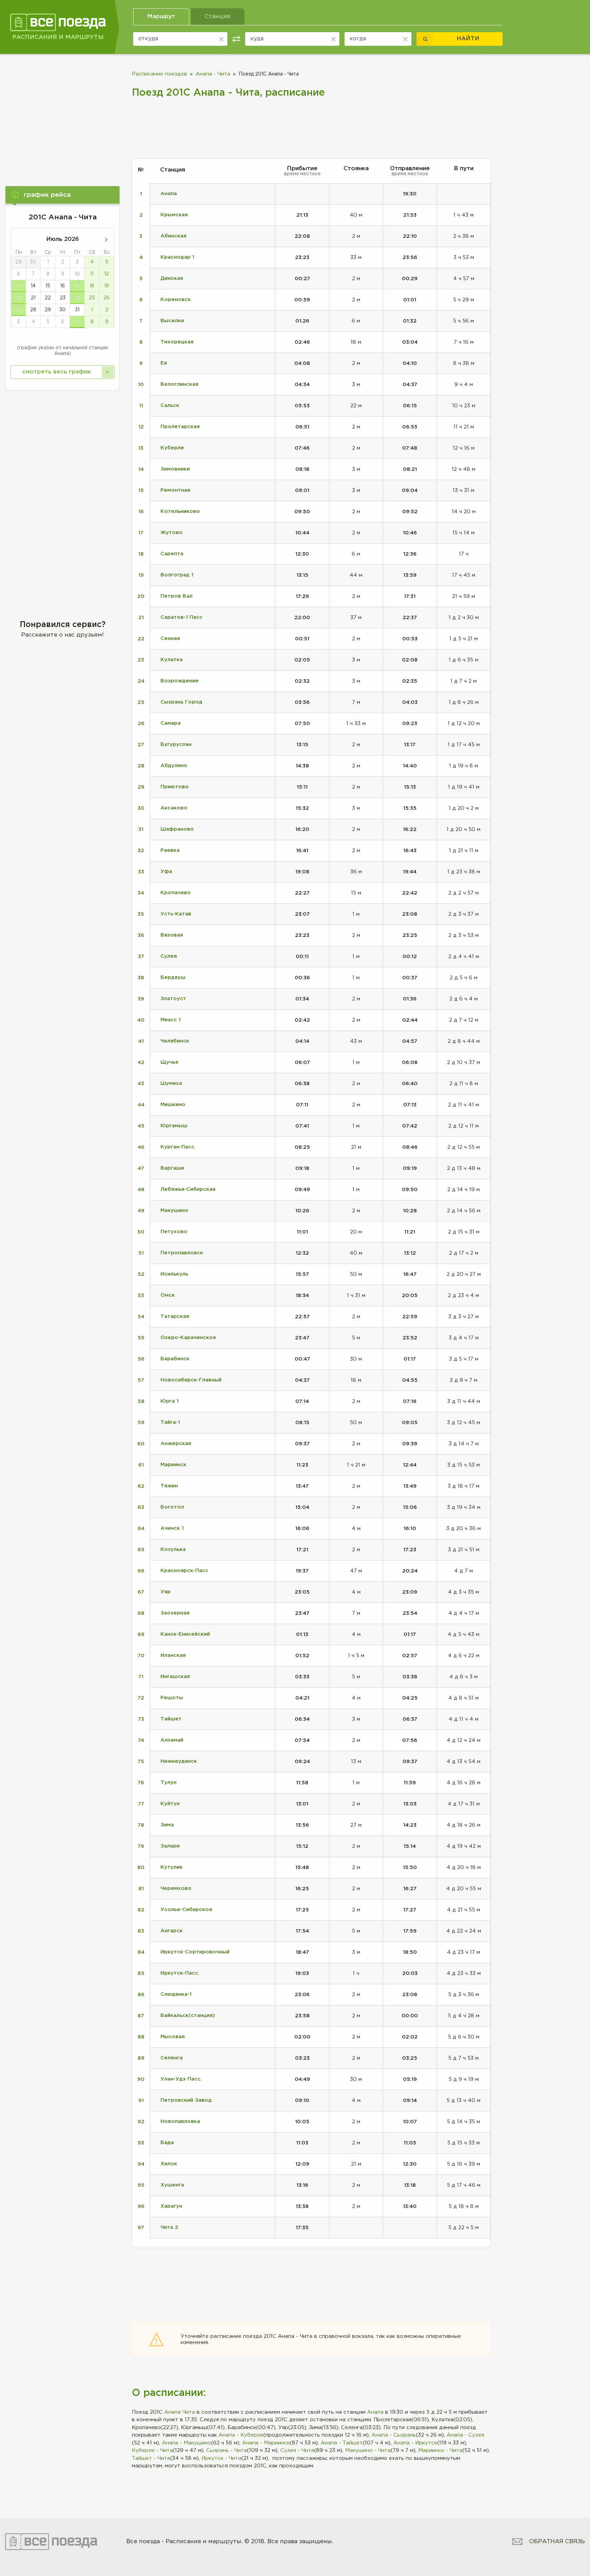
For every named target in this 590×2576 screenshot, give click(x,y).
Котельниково (180, 511)
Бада (167, 2143)
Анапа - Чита (213, 74)
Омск (168, 1295)
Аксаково (174, 808)
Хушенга (172, 2185)
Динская (172, 278)
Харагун (171, 2206)
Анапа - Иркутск (415, 2443)
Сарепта (172, 554)
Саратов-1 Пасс (181, 617)
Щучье (170, 1062)
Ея (164, 363)
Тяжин (169, 1486)
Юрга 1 (170, 1401)
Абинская (173, 236)
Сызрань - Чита (227, 2450)
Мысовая (173, 2037)
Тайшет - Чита (151, 2458)
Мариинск (173, 1465)
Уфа (166, 871)
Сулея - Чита (297, 2450)
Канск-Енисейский (185, 1634)
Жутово (172, 533)
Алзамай (172, 1740)
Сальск (170, 405)
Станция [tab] (218, 17)
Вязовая (172, 935)
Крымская (174, 215)
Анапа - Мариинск (266, 2443)
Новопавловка (180, 2121)
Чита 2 (169, 2227)
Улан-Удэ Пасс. (181, 2079)
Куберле (172, 448)
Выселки (172, 321)
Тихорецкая (177, 342)
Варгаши (172, 1168)
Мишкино (173, 1105)
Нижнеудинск (179, 1761)
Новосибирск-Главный (191, 1380)
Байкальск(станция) (188, 2015)
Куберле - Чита (152, 2450)
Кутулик (172, 1867)
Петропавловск (182, 1253)
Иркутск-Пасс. (180, 1973)
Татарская (175, 1316)
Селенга (172, 2058)
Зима (167, 1825)
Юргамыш (174, 1126)
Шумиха (171, 1083)
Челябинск (175, 1041)
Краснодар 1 (177, 257)
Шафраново (177, 829)
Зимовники (175, 469)
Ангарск (172, 1931)
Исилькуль (174, 1274)
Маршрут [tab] (161, 17)
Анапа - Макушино (186, 2443)
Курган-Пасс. (178, 1147)
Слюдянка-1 (176, 1994)
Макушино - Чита (368, 2450)
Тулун (168, 1782)
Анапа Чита (180, 2412)
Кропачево (176, 893)
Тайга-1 (170, 1422)
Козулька (173, 1549)
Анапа (375, 2412)
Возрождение (180, 681)
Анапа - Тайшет (342, 2443)
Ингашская (175, 1677)
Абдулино (174, 766)
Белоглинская (179, 384)
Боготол (172, 1507)
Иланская (173, 1655)
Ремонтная (175, 490)
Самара (171, 723)
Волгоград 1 (177, 575)
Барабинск (175, 1359)
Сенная (170, 638)
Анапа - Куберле (241, 2435)
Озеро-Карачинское (188, 1338)
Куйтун (170, 1804)
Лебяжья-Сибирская (188, 1189)
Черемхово (176, 1888)
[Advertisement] (62, 115)
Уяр (166, 1592)
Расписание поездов (159, 74)
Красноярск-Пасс (184, 1571)
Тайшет (171, 1719)
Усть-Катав (176, 914)
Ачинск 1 (172, 1528)
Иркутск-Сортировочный (195, 1952)
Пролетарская (180, 427)
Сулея (169, 956)
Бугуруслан (176, 744)
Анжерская (176, 1443)
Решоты (172, 1698)
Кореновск (176, 299)
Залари (170, 1846)
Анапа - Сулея (465, 2435)
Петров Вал (177, 596)
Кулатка (172, 660)
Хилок (169, 2164)
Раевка (170, 850)
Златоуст (173, 999)
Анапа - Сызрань (394, 2435)
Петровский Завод (186, 2100)
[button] (62, 195)
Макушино (174, 1210)
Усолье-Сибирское (186, 1910)
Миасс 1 (171, 1020)
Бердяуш (173, 977)
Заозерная (175, 1613)
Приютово (175, 787)
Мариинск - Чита (440, 2450)
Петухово (174, 1232)
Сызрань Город (181, 702)
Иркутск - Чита (221, 2458)
